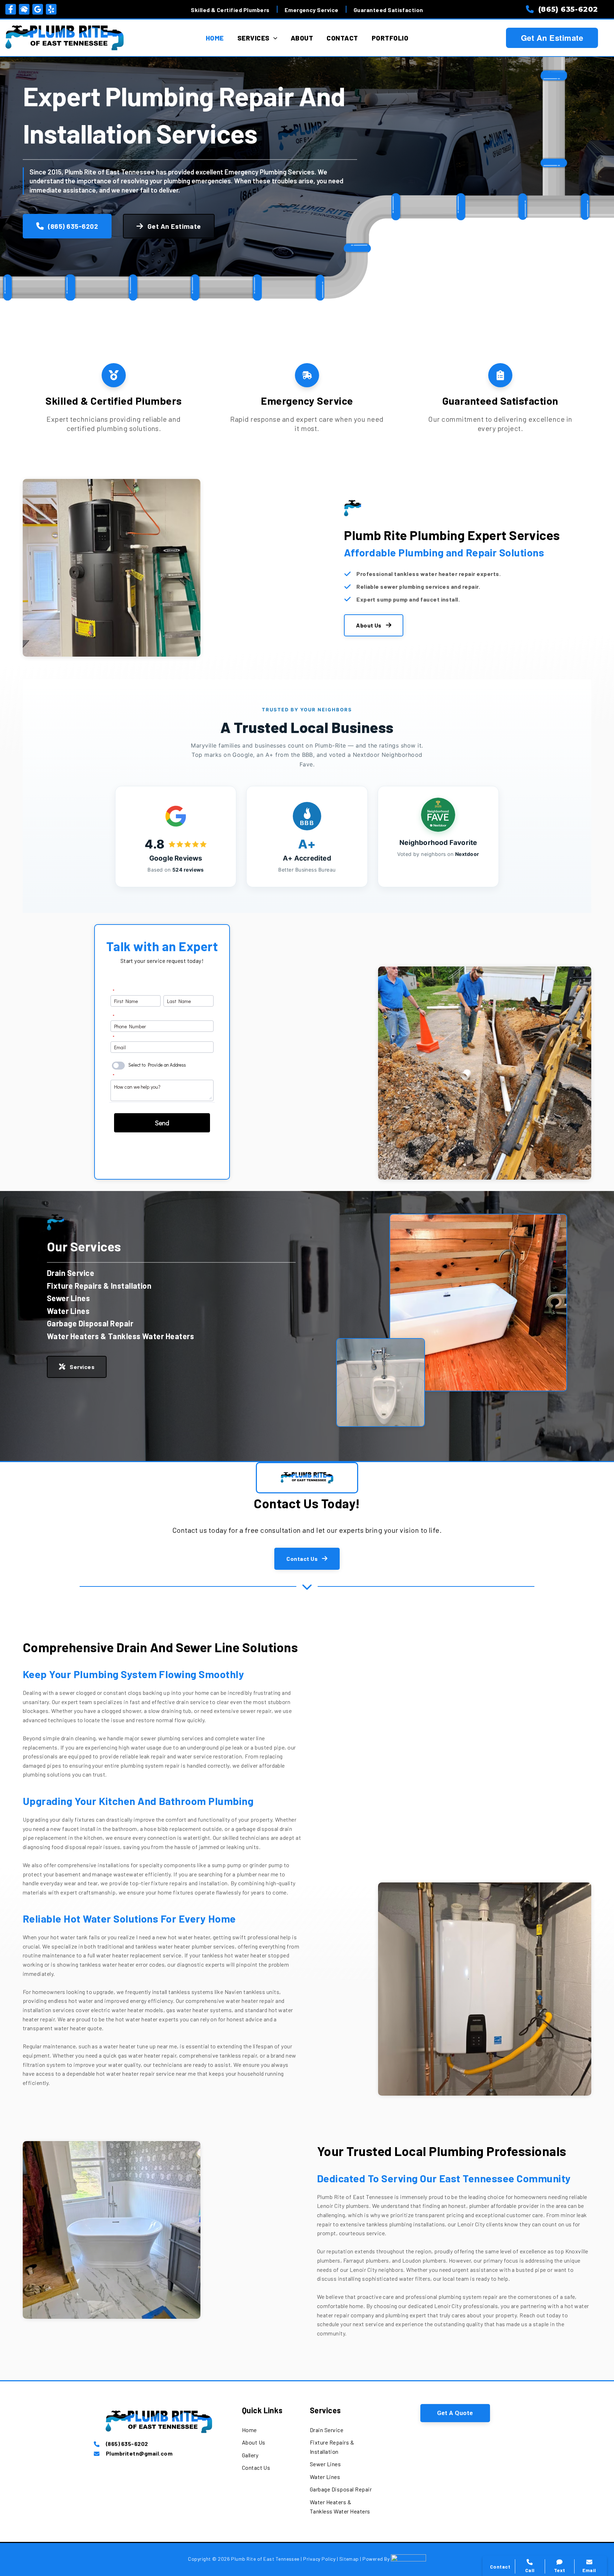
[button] (455, 2413)
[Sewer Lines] (68, 1298)
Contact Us (302, 1559)
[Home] (249, 2430)
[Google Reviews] (38, 9)
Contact (514, 2463)
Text (560, 2570)
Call (508, 2448)
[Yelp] (51, 9)
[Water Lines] (68, 1311)
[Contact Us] (256, 2468)
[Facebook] (11, 9)
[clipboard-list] (500, 375)
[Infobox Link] (159, 2444)
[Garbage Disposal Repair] (90, 1324)
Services (82, 1367)
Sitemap (350, 2559)
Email (589, 2570)
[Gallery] (250, 2455)
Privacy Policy (319, 2559)
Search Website (526, 2478)
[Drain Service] (71, 1273)
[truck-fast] (307, 375)
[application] (273, 38)
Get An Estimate (552, 38)
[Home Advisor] (24, 9)
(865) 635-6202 (73, 226)
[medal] (114, 375)
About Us (369, 625)
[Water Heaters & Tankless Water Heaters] (120, 1336)
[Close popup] (597, 2409)
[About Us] (254, 2442)
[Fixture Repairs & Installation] (99, 1286)
